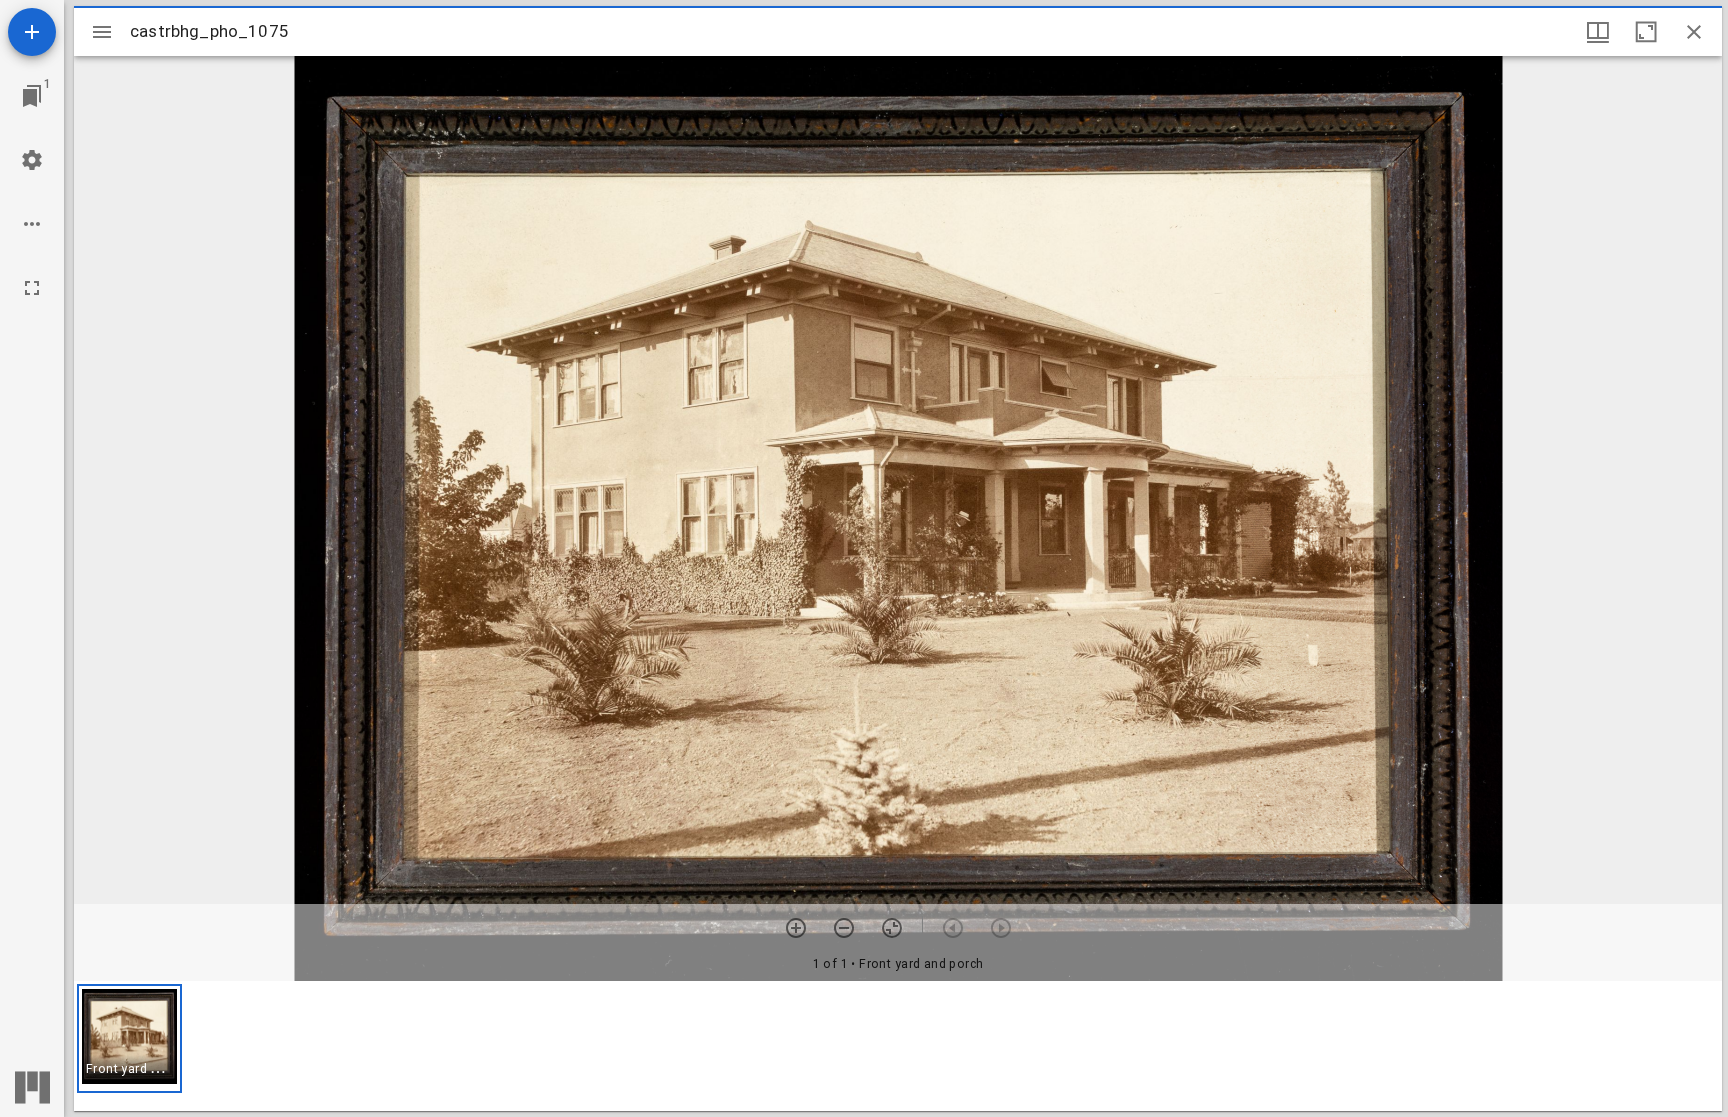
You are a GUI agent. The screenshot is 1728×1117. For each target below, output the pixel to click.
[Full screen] (32, 288)
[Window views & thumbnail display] (1598, 32)
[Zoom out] (844, 928)
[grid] (898, 1046)
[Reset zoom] (892, 928)
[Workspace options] (32, 224)
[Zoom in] (796, 928)
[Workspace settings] (32, 160)
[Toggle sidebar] (102, 32)
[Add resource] (32, 32)
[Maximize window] (1646, 32)
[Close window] (1694, 32)
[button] (129, 1038)
